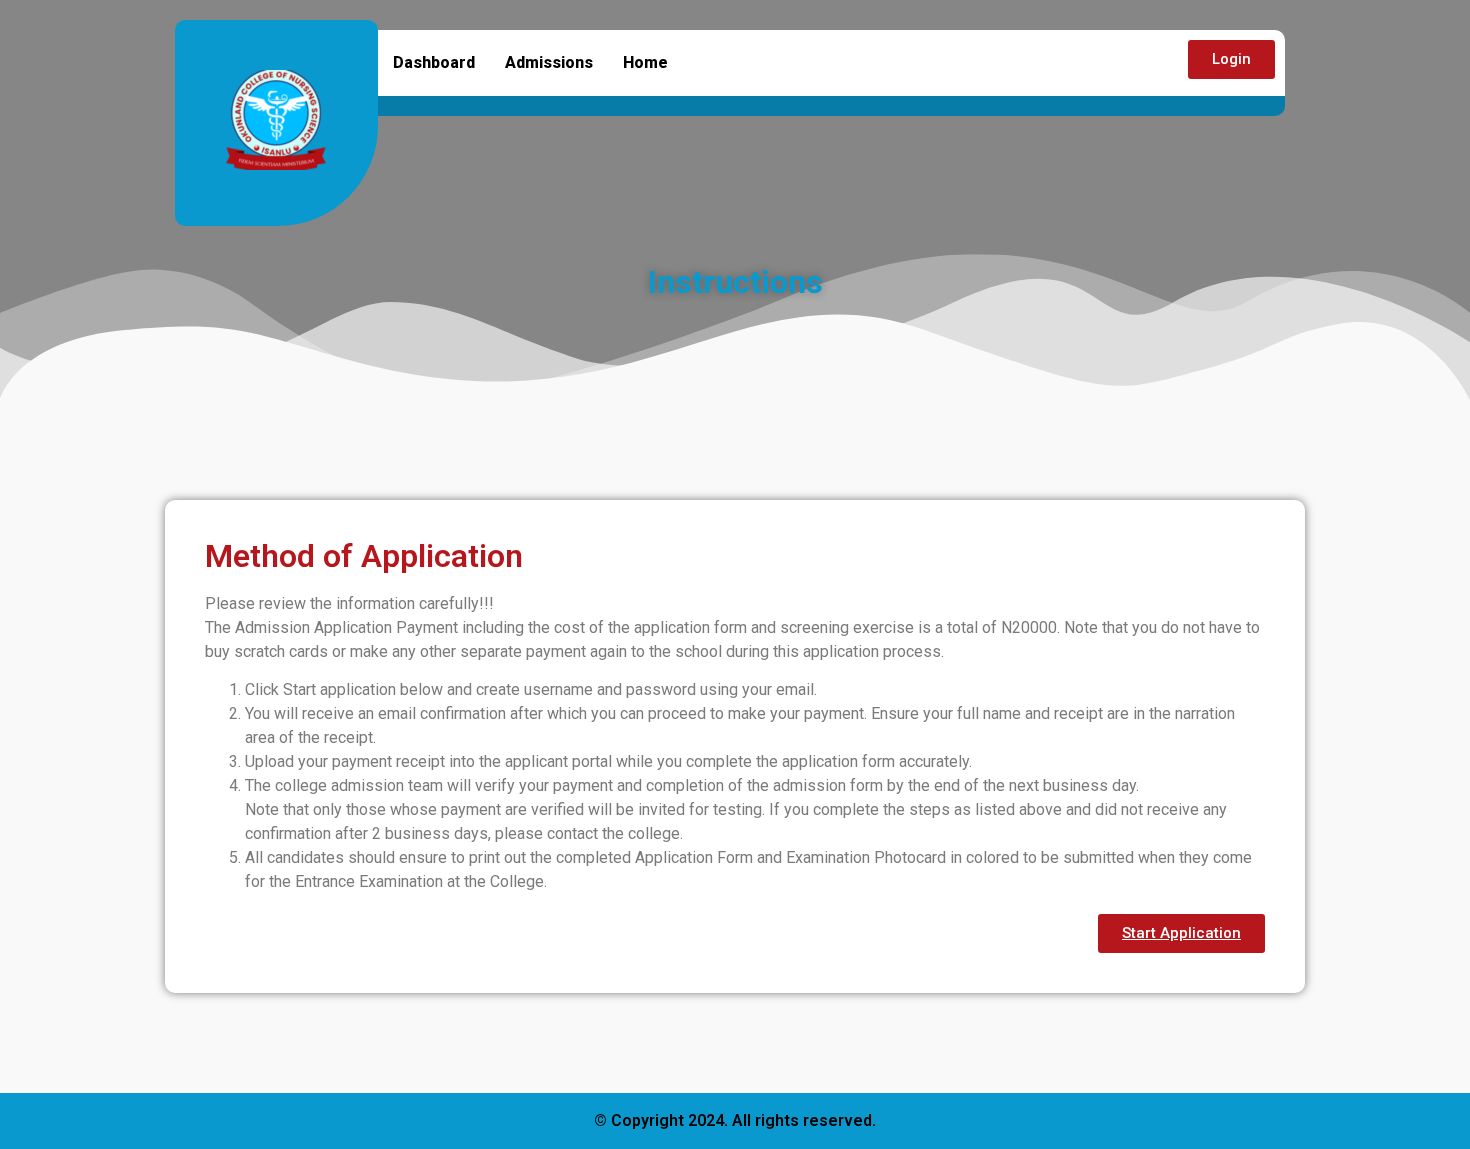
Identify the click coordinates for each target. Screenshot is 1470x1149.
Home (645, 62)
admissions (549, 62)
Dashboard (434, 62)
